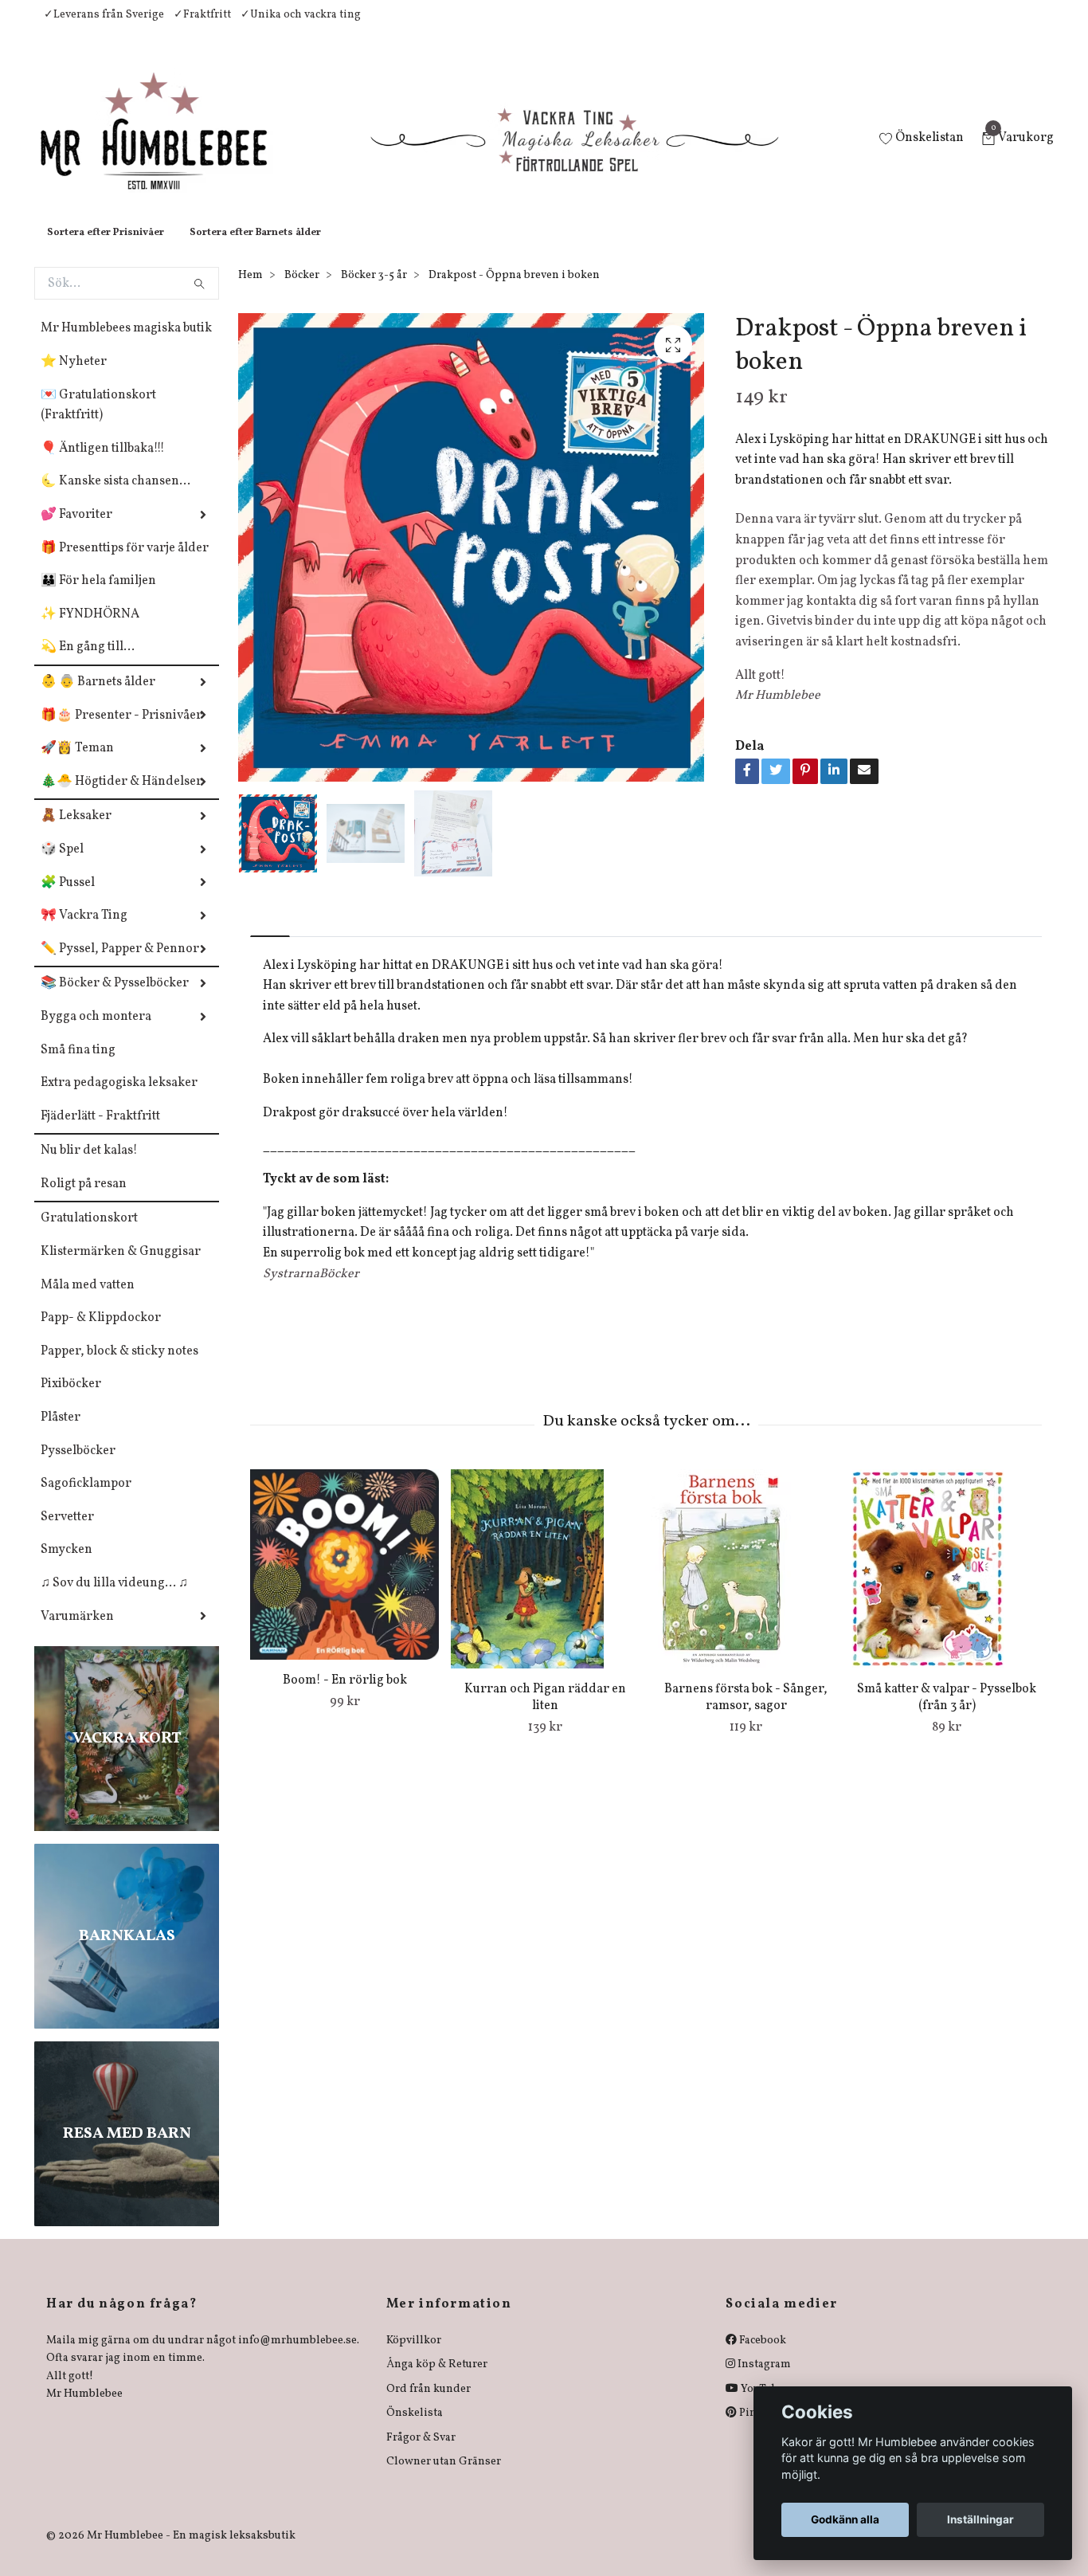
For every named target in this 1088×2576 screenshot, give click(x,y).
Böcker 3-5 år (374, 291)
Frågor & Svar (421, 2454)
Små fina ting (78, 1066)
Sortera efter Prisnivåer (106, 249)
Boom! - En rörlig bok (345, 1696)
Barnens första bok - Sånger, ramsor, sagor (746, 1713)
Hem (250, 291)
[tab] (270, 938)
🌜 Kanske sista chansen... (115, 497)
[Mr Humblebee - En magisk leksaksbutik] (167, 148)
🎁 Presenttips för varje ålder (125, 564)
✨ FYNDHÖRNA (90, 630)
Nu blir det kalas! (89, 1166)
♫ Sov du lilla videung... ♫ (114, 1599)
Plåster (61, 1433)
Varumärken (77, 1633)
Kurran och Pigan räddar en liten (545, 1713)
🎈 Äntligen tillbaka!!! (103, 465)
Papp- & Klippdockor (101, 1334)
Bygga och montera (96, 1033)
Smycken (67, 1566)
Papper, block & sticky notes (119, 1367)
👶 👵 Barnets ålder (98, 698)
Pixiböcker (71, 1400)
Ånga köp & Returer (437, 2380)
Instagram (763, 2380)
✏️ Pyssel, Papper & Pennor (120, 965)
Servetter (67, 1533)
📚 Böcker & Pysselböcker (115, 999)
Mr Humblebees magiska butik (126, 344)
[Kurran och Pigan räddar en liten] (545, 1585)
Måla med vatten (88, 1301)
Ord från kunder (429, 2405)
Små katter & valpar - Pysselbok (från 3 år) (947, 1713)
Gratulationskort (89, 1234)
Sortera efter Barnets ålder (255, 249)
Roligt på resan (84, 1200)
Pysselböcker (78, 1467)
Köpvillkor (414, 2356)
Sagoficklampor (86, 1500)
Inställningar (980, 2519)
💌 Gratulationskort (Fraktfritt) (98, 421)
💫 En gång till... (88, 663)
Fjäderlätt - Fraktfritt (100, 1132)
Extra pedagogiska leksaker (119, 1099)
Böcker (302, 291)
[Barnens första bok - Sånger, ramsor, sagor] (746, 1585)
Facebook (761, 2356)
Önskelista (415, 2429)
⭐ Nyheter (74, 378)
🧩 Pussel (68, 899)
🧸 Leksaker (76, 832)
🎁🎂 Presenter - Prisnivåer (121, 731)
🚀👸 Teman (77, 764)
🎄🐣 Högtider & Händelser (121, 798)
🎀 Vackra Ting (84, 931)
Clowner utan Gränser (444, 2478)
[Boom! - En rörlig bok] (344, 1580)
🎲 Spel (62, 865)
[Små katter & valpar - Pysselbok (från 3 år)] (947, 1585)
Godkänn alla (845, 2519)
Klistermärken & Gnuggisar (121, 1268)
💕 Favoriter (76, 531)
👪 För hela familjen (98, 597)
